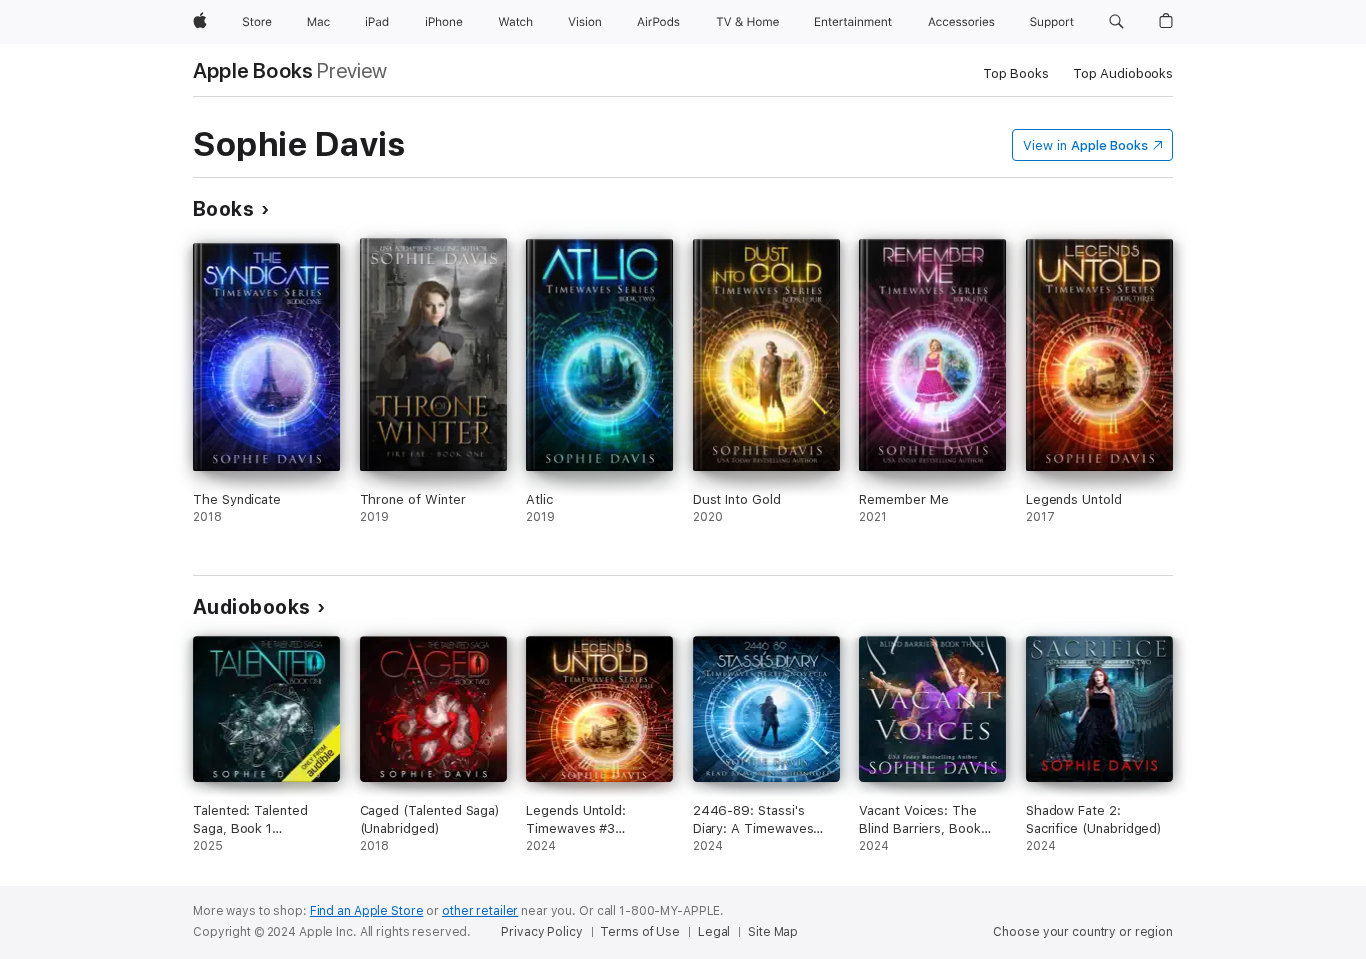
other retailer (480, 911)
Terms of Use (640, 932)
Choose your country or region (1083, 932)
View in (1085, 145)
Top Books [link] (1016, 73)
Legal (714, 932)
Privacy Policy (541, 932)
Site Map (773, 932)
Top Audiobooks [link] (1123, 73)
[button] (1116, 22)
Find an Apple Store (367, 911)
